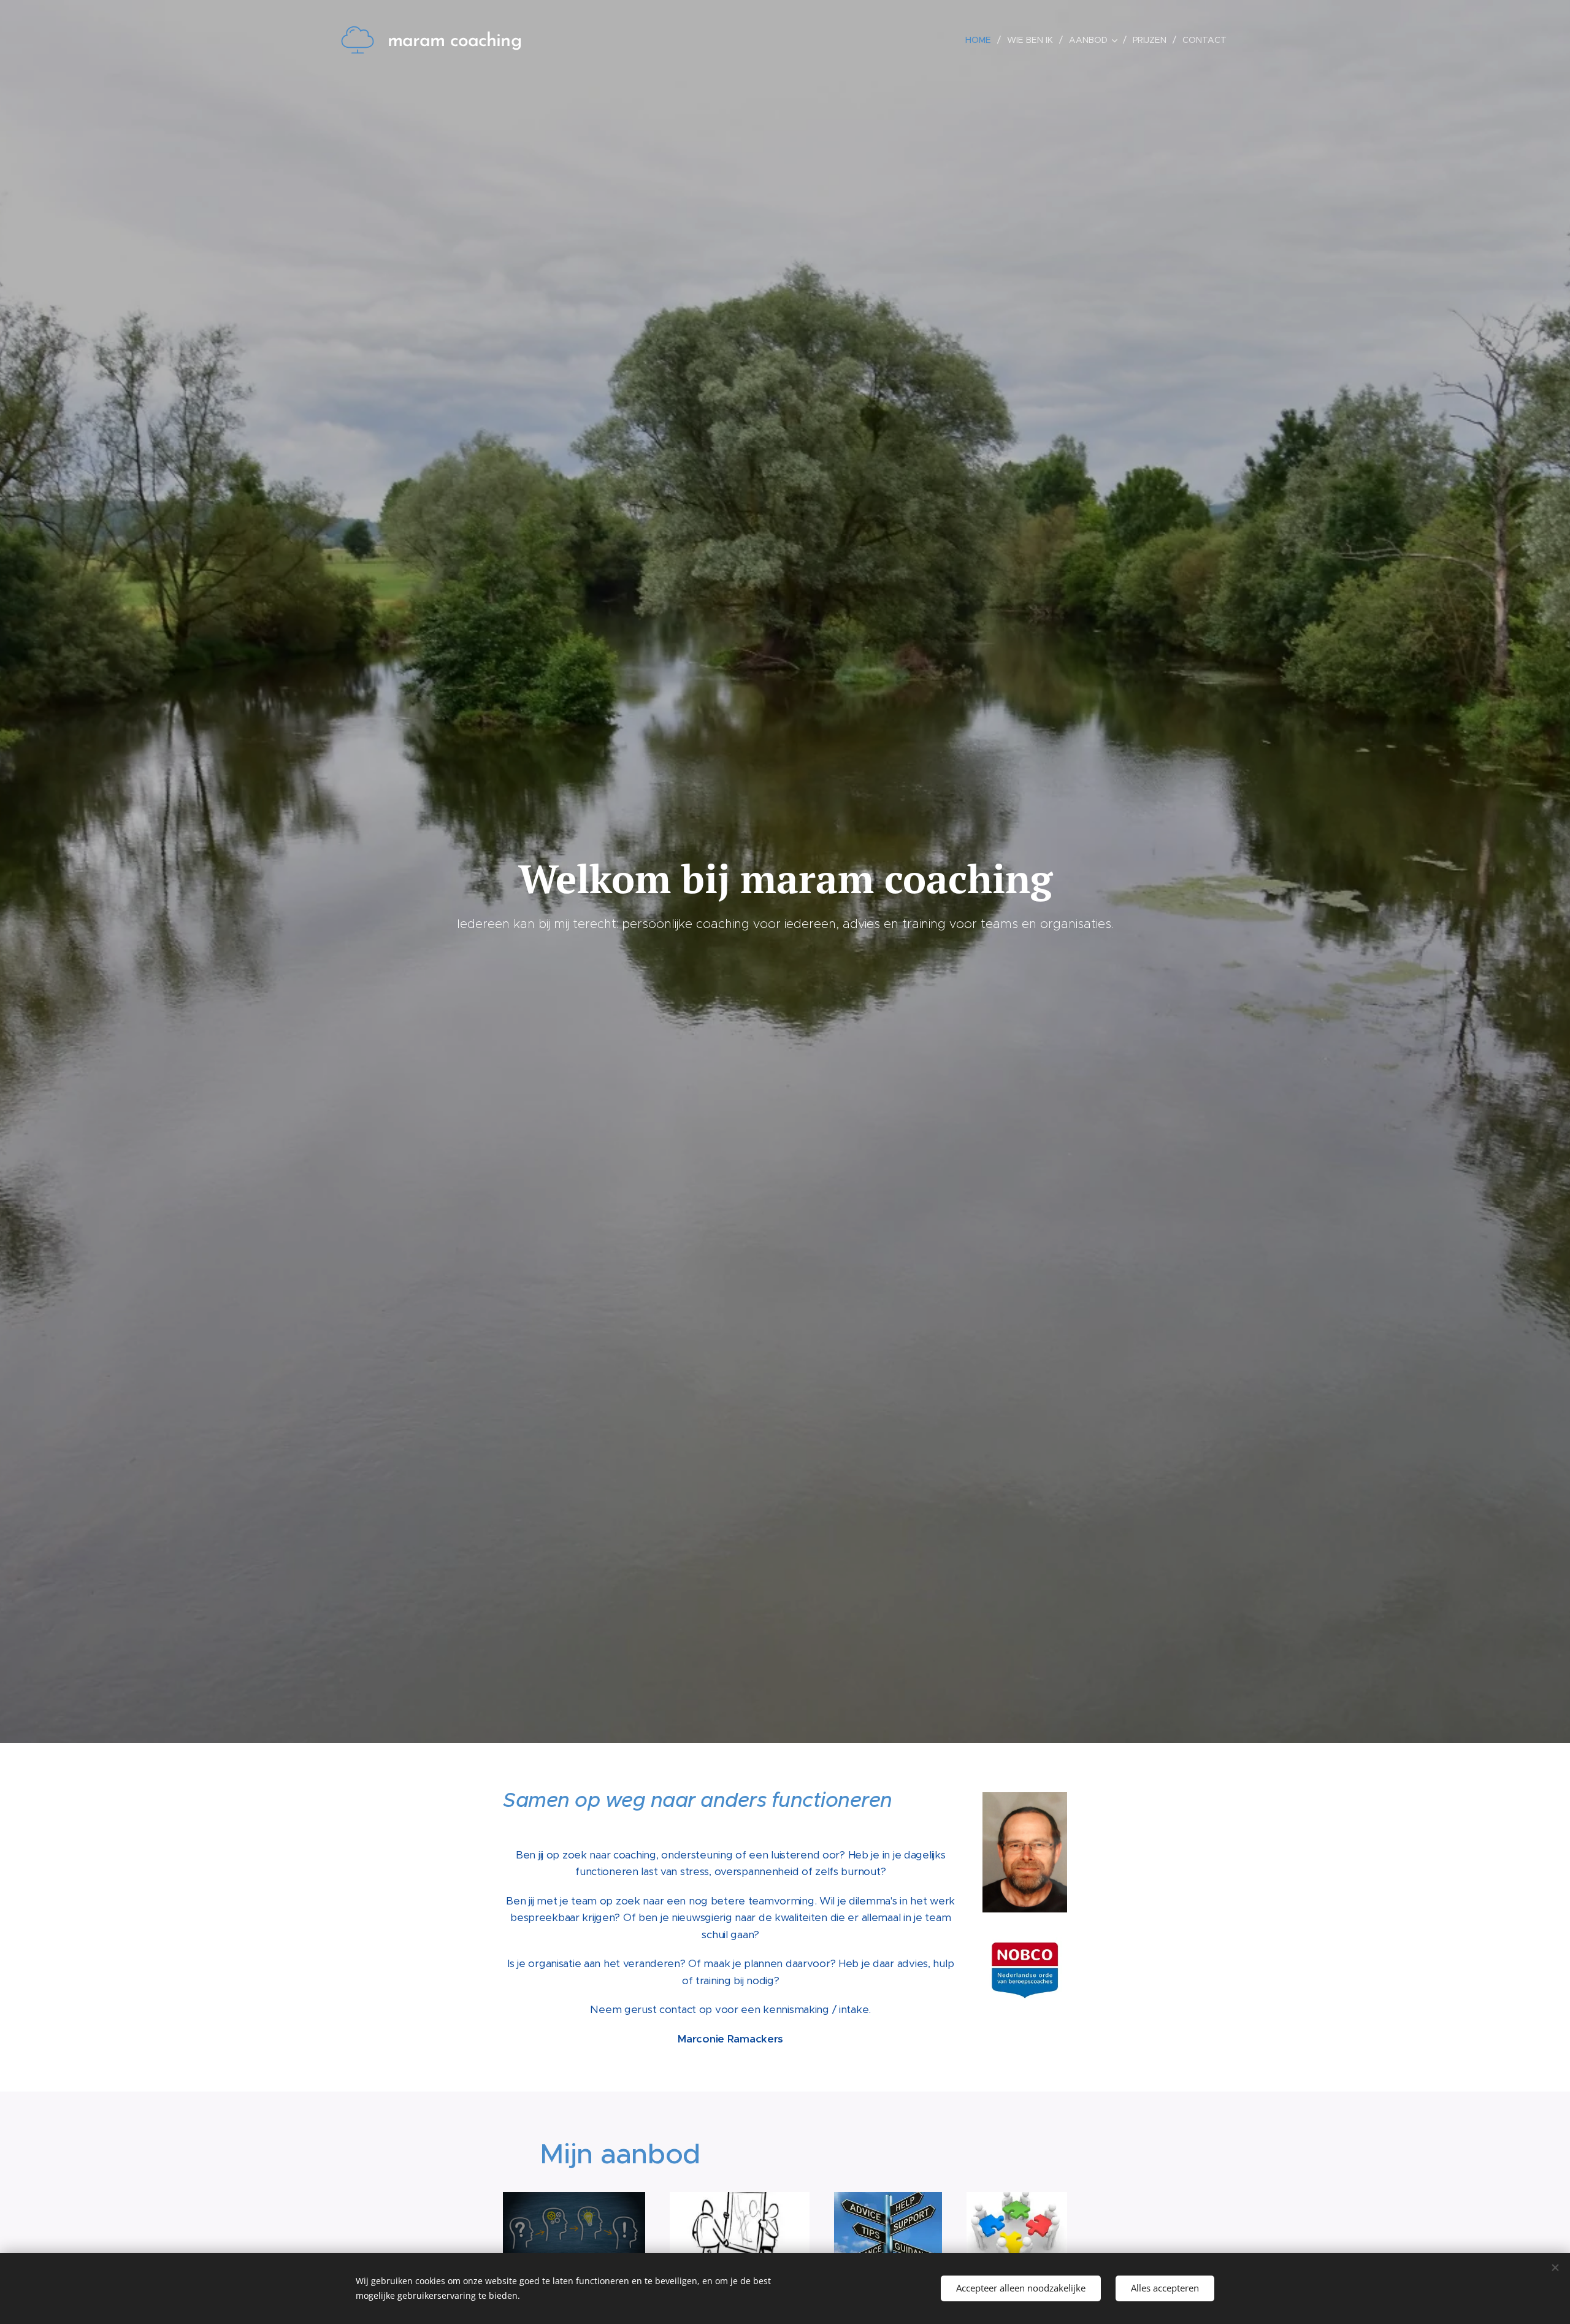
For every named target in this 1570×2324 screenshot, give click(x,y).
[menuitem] (982, 40)
